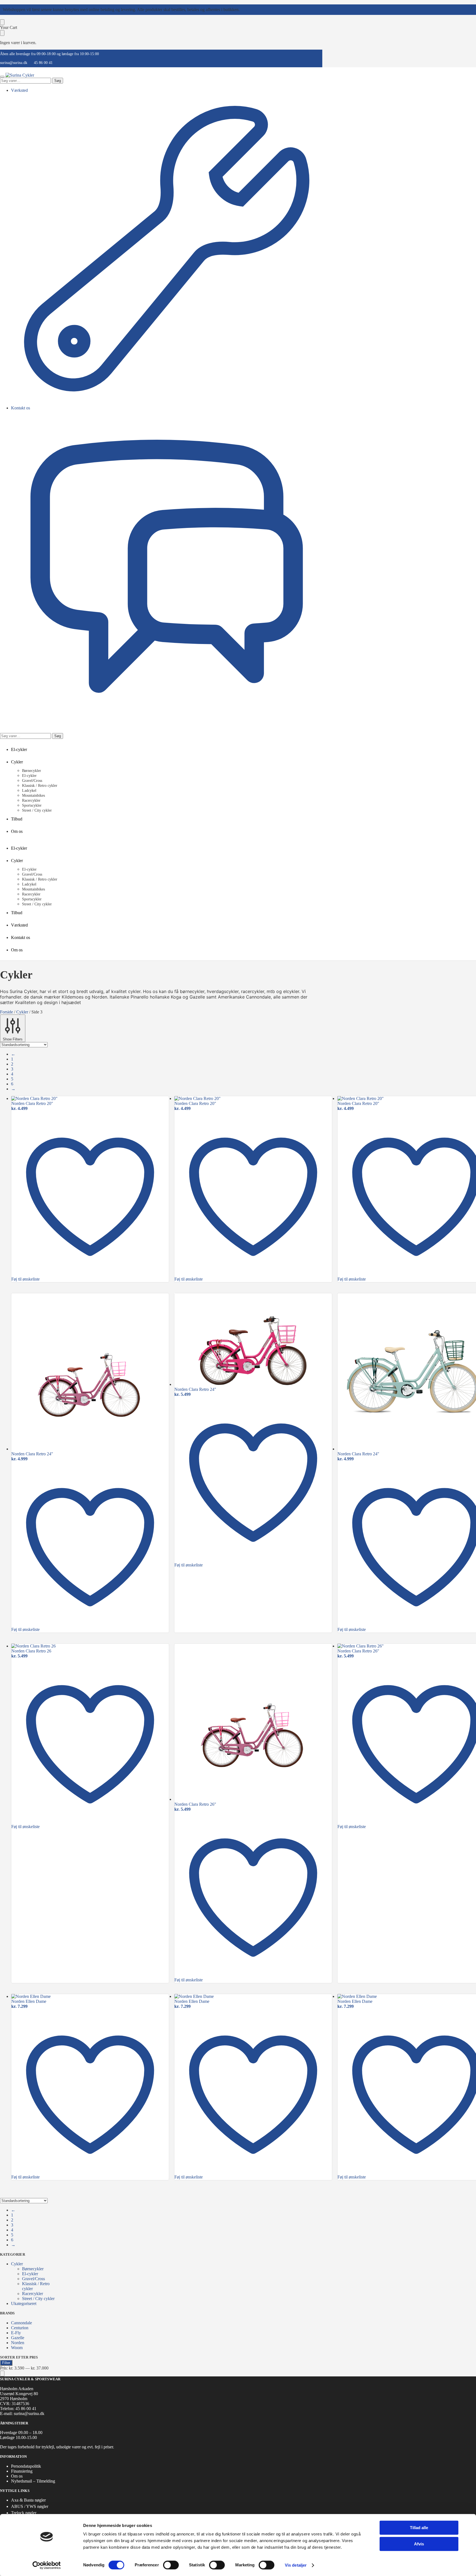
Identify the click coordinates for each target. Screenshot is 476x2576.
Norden (18, 2343)
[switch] (171, 2565)
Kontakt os (21, 408)
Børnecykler (33, 2269)
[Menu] (2, 77)
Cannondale (21, 2323)
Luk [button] (244, 10)
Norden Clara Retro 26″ (195, 1804)
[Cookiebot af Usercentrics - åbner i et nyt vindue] (47, 2565)
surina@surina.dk (14, 63)
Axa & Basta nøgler (28, 2500)
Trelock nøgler (24, 2513)
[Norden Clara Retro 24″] (90, 1372)
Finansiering (22, 2471)
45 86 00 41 (43, 63)
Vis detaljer (296, 2565)
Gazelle (18, 2338)
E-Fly (16, 2333)
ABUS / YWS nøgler (30, 2506)
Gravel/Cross (33, 2279)
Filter (6, 2363)
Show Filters (13, 1039)
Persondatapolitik (26, 2466)
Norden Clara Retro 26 (31, 1651)
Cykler (22, 1012)
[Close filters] (2, 2374)
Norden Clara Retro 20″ (32, 1103)
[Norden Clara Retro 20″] (90, 1099)
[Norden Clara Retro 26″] (253, 1723)
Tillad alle (419, 2528)
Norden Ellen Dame (29, 2001)
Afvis (419, 2544)
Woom (17, 2348)
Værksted (19, 90)
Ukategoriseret (24, 2303)
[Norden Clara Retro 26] (90, 1646)
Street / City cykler (38, 2299)
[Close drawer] (2, 33)
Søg (58, 81)
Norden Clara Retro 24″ (32, 1454)
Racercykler (33, 2294)
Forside (6, 1012)
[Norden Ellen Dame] (90, 1997)
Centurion (20, 2328)
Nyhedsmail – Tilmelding (33, 2481)
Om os (17, 2476)
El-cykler (30, 2274)
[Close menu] (2, 22)
